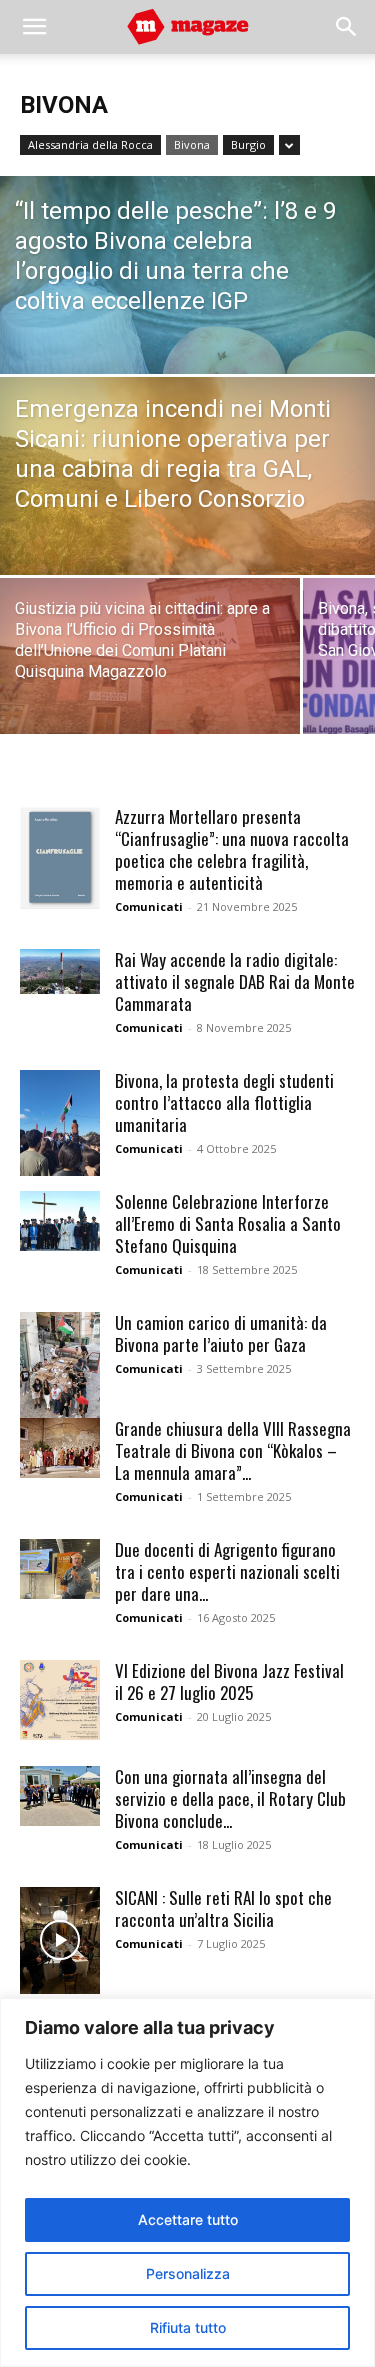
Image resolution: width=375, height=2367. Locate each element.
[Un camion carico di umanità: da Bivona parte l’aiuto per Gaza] (60, 1365)
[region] (187, 2182)
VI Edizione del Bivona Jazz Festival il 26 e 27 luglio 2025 (229, 1681)
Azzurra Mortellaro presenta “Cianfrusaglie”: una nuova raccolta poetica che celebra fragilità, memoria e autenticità (232, 849)
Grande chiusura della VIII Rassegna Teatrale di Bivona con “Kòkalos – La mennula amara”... (233, 1450)
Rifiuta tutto (188, 2327)
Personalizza (188, 2273)
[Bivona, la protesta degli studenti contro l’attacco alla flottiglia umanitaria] (60, 1123)
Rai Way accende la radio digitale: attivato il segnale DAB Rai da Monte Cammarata (235, 981)
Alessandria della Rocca (90, 144)
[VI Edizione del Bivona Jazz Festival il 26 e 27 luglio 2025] (60, 1700)
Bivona (192, 144)
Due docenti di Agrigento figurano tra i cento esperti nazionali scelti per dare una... (227, 1571)
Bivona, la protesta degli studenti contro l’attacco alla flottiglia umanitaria (224, 1102)
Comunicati (149, 906)
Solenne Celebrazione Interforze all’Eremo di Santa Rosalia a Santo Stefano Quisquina (228, 1223)
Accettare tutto (188, 2219)
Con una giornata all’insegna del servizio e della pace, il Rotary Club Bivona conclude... (230, 1798)
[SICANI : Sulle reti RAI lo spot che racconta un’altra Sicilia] (60, 1940)
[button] (34, 27)
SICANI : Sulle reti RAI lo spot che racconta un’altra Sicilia (223, 1908)
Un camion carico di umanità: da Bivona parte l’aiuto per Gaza (221, 1333)
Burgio (248, 144)
